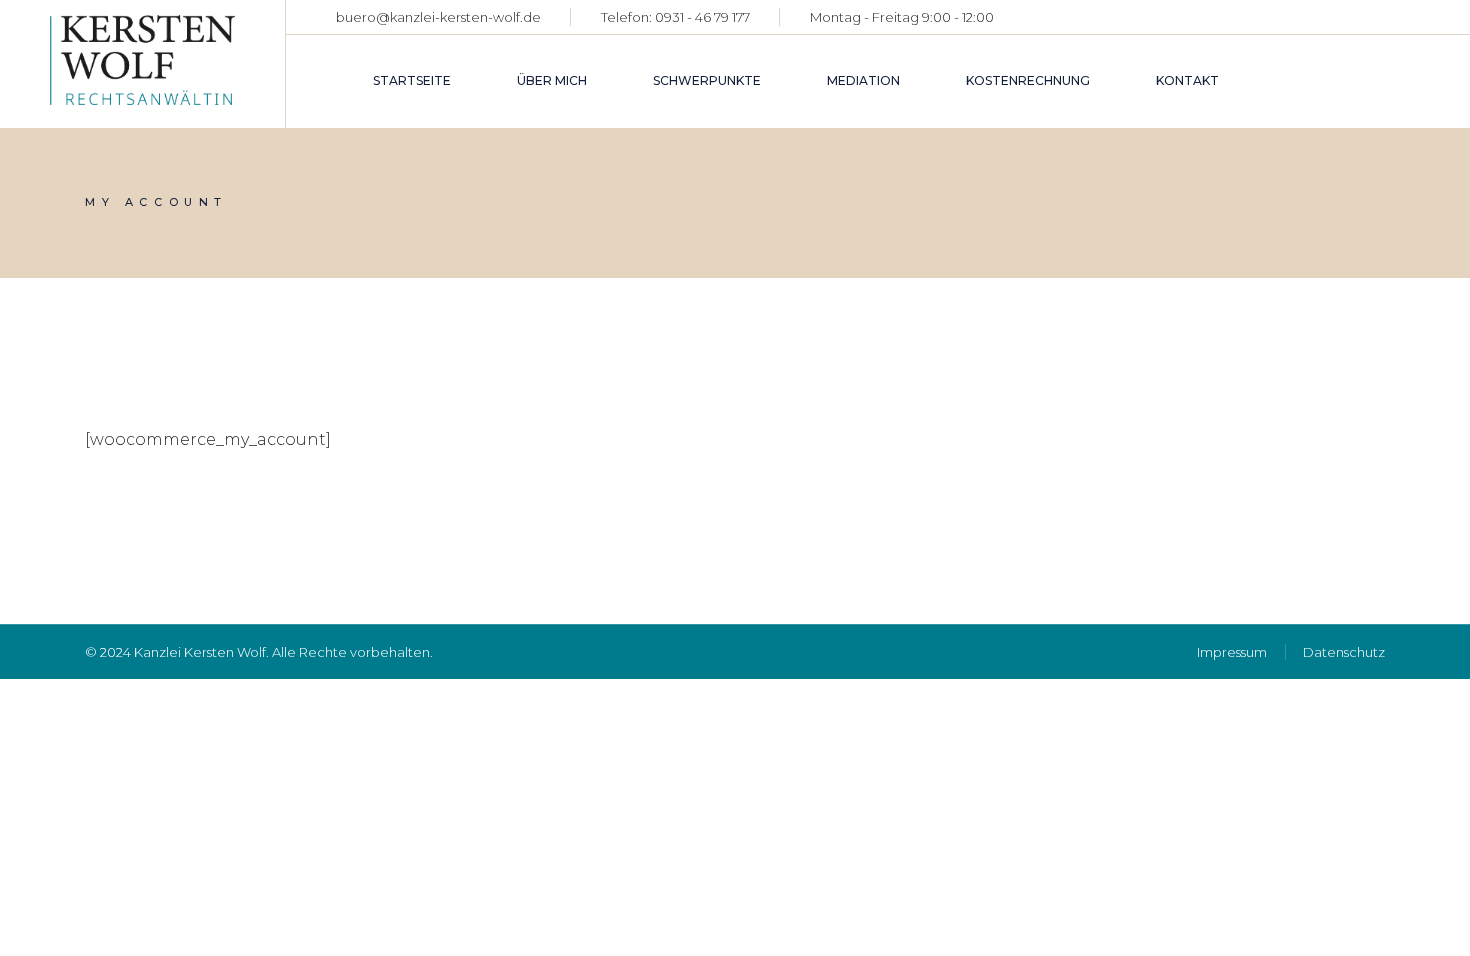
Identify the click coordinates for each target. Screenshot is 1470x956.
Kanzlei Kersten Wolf (200, 652)
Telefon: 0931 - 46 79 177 (675, 17)
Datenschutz (1344, 652)
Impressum (1232, 652)
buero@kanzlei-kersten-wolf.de (438, 17)
